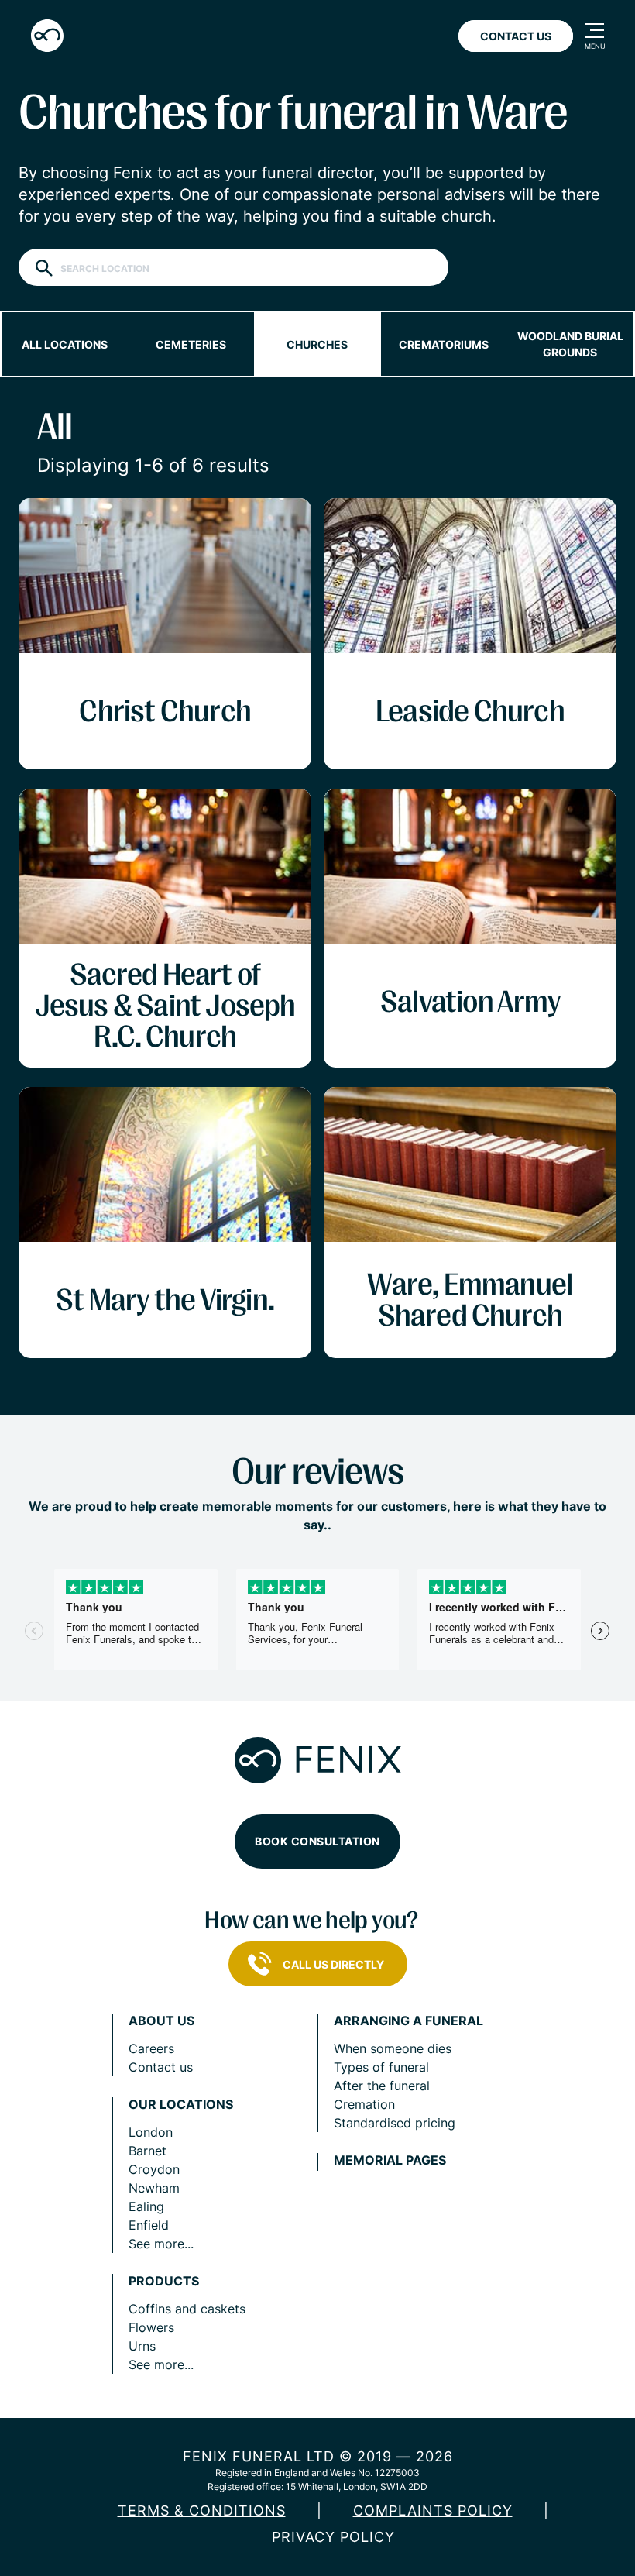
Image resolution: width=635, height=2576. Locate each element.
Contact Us (516, 36)
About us (161, 2021)
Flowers (151, 2327)
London (151, 2132)
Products (164, 2281)
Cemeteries (191, 344)
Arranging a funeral (408, 2021)
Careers (151, 2048)
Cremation (364, 2104)
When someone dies (393, 2048)
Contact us (161, 2067)
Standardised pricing (395, 2123)
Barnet (148, 2151)
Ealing (146, 2206)
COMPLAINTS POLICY (433, 2511)
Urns (142, 2346)
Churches (317, 344)
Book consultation (317, 1841)
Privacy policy (333, 2537)
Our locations (181, 2105)
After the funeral (382, 2086)
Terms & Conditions (202, 2511)
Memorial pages (390, 2160)
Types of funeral (381, 2067)
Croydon (154, 2169)
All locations (65, 344)
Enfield (149, 2225)
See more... (161, 2244)
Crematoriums (444, 344)
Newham (154, 2188)
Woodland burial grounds (570, 344)
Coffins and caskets (187, 2309)
